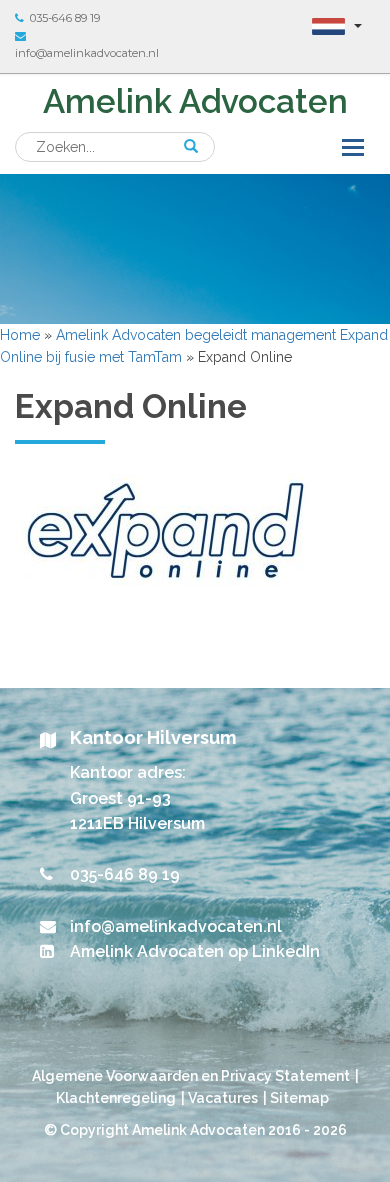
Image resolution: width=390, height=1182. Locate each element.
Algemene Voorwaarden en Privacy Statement (191, 1076)
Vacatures (223, 1098)
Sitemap (299, 1098)
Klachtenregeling (116, 1098)
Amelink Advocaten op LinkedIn (195, 951)
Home (20, 335)
